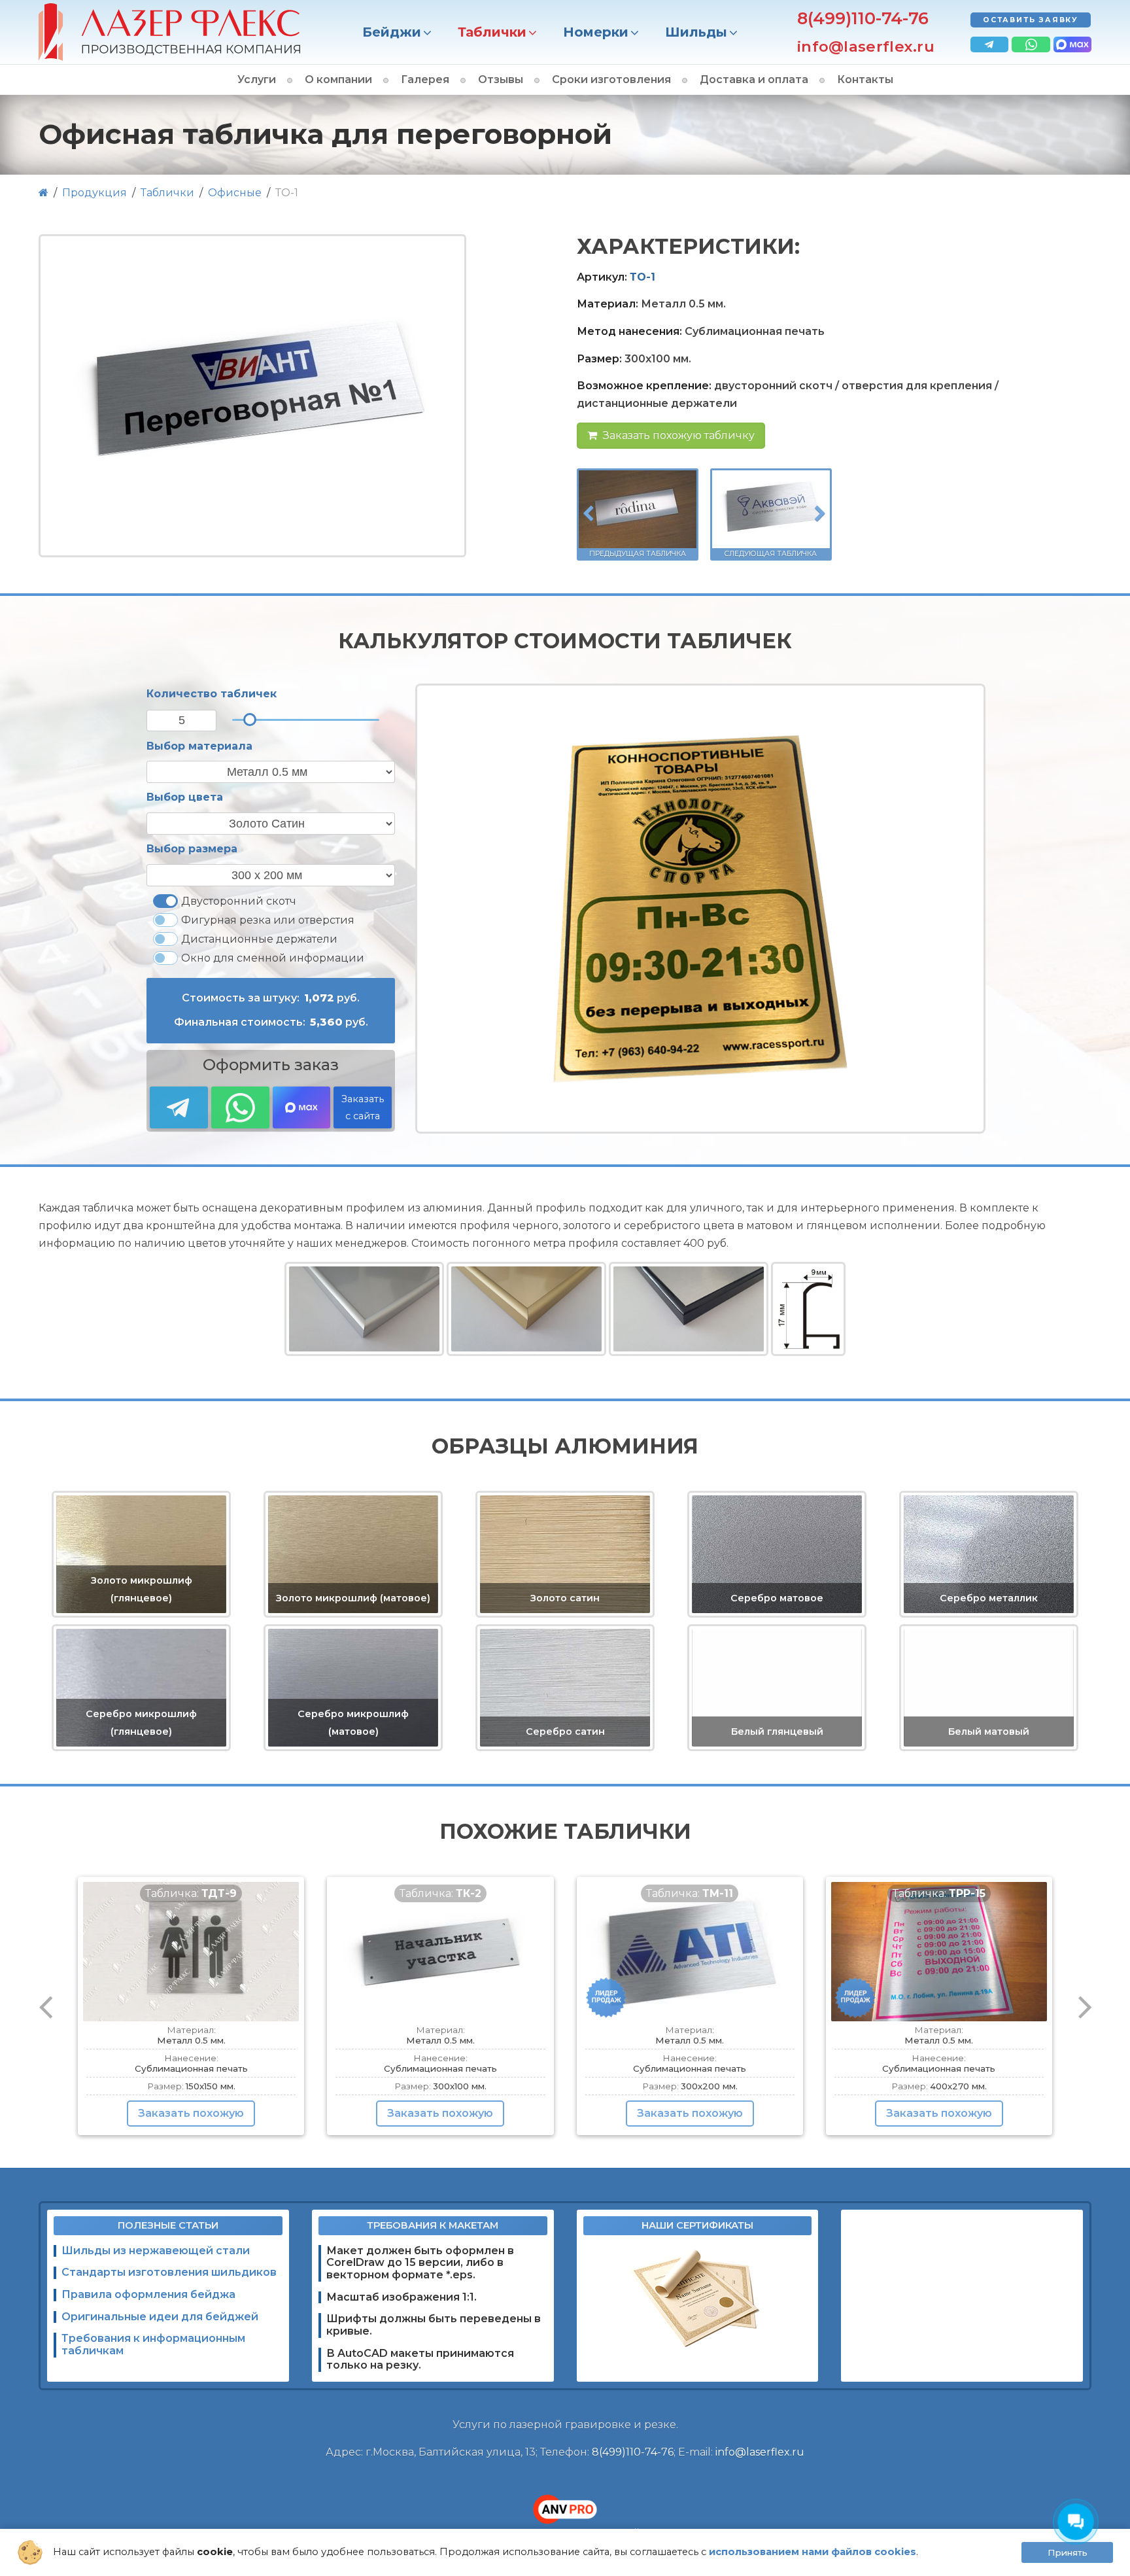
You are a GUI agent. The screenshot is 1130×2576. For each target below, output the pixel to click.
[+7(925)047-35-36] (1031, 44)
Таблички (492, 32)
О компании (338, 79)
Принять (1068, 2552)
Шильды (696, 32)
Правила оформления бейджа (148, 2294)
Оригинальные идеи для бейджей (160, 2317)
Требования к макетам (433, 2225)
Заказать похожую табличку (677, 435)
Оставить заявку (1031, 20)
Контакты (865, 79)
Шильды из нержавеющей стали (156, 2251)
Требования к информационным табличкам (153, 2344)
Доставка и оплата (754, 79)
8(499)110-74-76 (863, 18)
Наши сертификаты (697, 2225)
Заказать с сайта (363, 1108)
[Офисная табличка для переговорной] (252, 396)
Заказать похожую (191, 2113)
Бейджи (392, 32)
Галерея (425, 79)
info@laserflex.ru (866, 47)
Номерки (596, 32)
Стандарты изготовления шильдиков (169, 2272)
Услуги (257, 79)
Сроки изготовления (611, 79)
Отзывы (501, 79)
